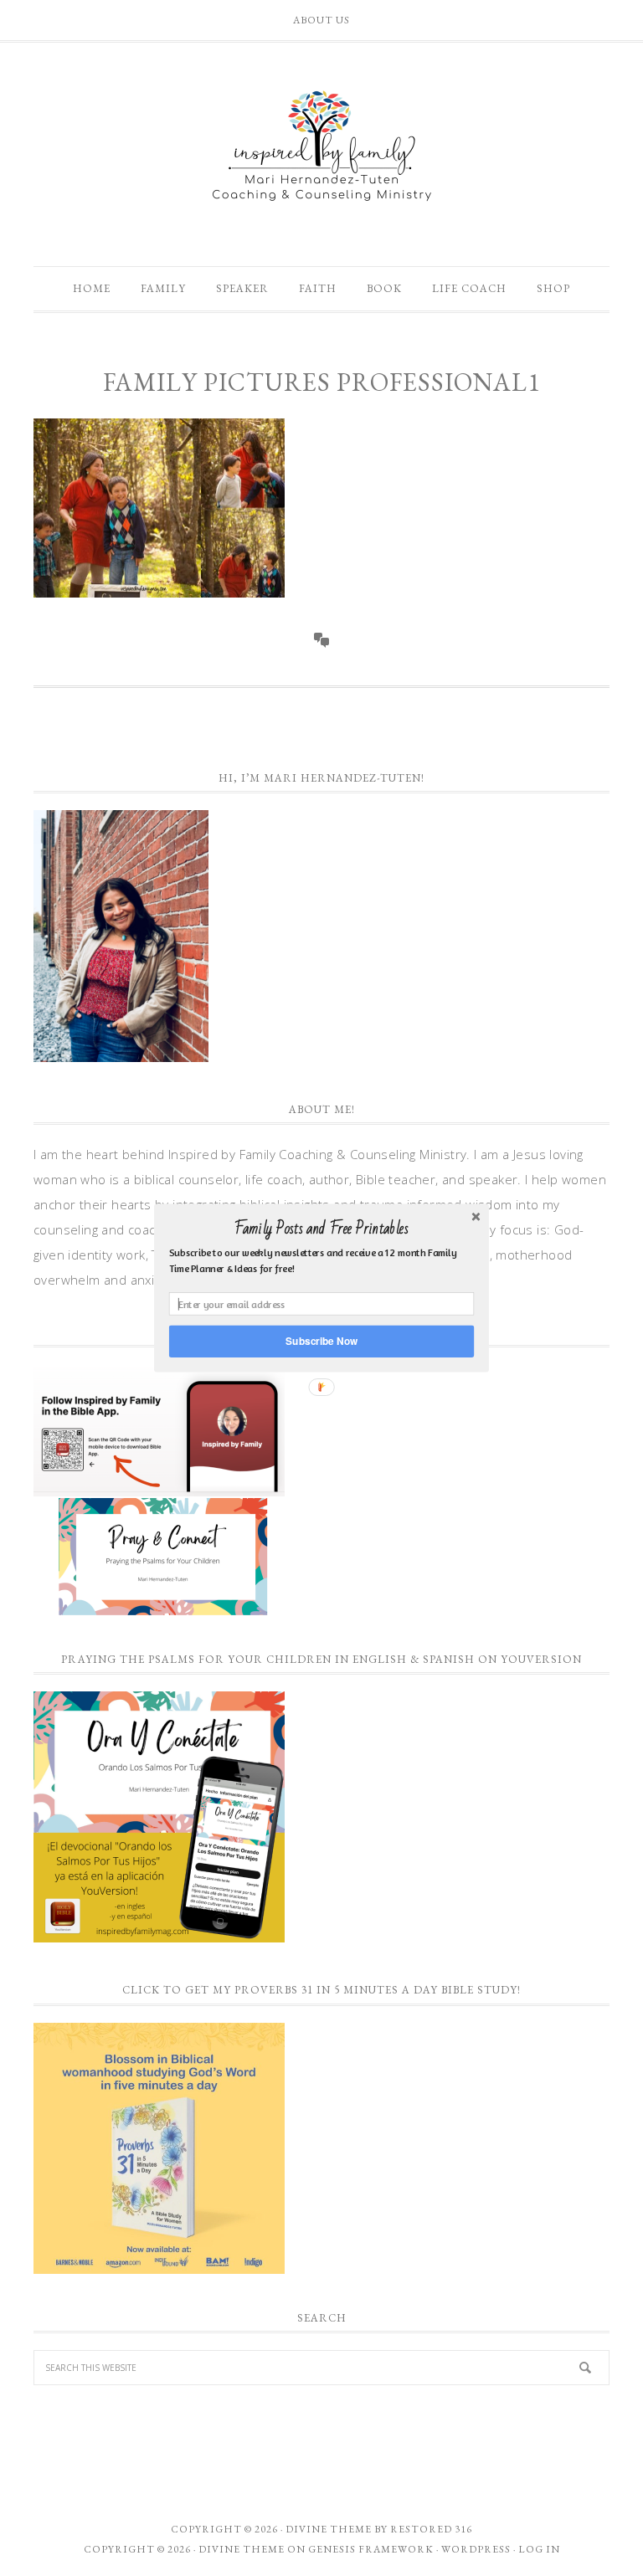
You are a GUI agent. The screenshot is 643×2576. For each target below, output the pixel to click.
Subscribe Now (321, 1341)
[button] (321, 1229)
